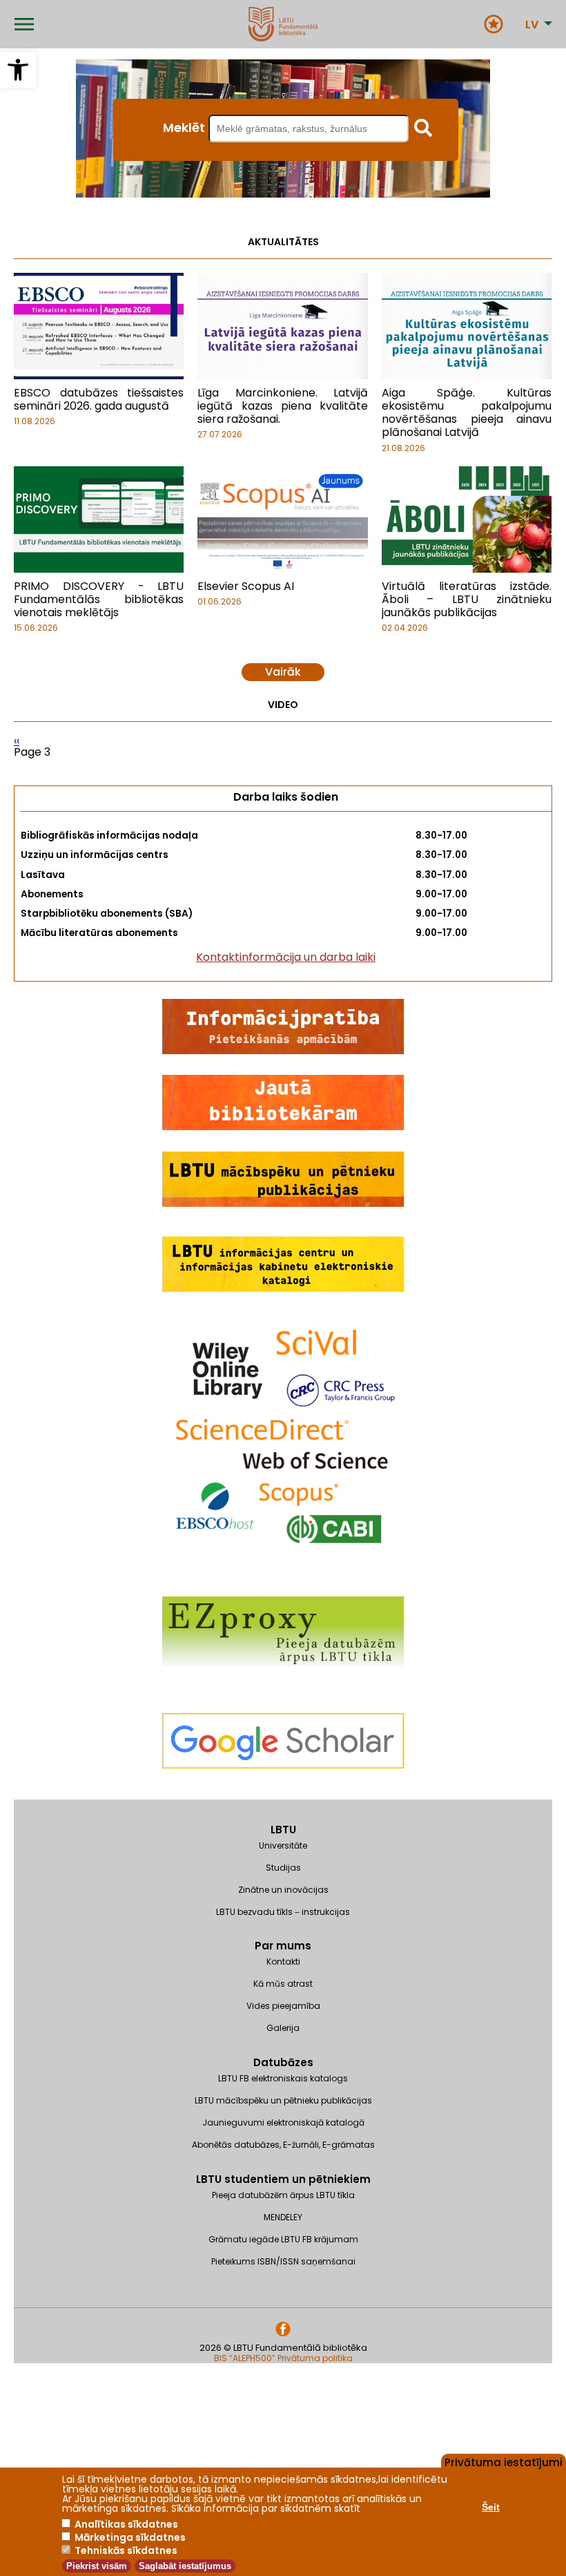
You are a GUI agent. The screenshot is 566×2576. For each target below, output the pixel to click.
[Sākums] (283, 24)
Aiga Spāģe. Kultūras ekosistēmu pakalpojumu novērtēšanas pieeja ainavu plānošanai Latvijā (467, 413)
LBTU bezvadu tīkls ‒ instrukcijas (283, 1912)
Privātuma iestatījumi (504, 2461)
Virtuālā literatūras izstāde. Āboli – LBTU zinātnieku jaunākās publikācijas (467, 599)
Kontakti (283, 1962)
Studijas (283, 1868)
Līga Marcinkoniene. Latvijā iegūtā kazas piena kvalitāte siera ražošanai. (282, 406)
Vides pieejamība (283, 2006)
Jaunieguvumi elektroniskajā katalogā (283, 2122)
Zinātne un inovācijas (283, 1890)
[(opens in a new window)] (283, 1793)
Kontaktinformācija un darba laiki (286, 957)
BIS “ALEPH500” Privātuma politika (283, 2358)
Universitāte (283, 1845)
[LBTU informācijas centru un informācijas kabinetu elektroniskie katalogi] (283, 1289)
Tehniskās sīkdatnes (126, 2550)
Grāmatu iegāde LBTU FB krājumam (283, 2239)
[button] (18, 70)
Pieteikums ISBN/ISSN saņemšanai (283, 2261)
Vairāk (283, 672)
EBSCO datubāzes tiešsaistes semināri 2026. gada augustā (99, 399)
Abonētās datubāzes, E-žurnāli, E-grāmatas (283, 2145)
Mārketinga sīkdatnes (130, 2537)
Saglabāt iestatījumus (185, 2566)
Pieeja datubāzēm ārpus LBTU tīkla (283, 2195)
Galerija (283, 2028)
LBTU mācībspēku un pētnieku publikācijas (283, 2100)
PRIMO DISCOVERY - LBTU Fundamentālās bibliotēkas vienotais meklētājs (99, 599)
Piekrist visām (97, 2566)
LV (532, 25)
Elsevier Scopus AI (246, 586)
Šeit (491, 2507)
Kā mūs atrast (283, 1984)
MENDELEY (283, 2217)
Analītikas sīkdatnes (126, 2524)
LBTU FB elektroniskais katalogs (283, 2078)
